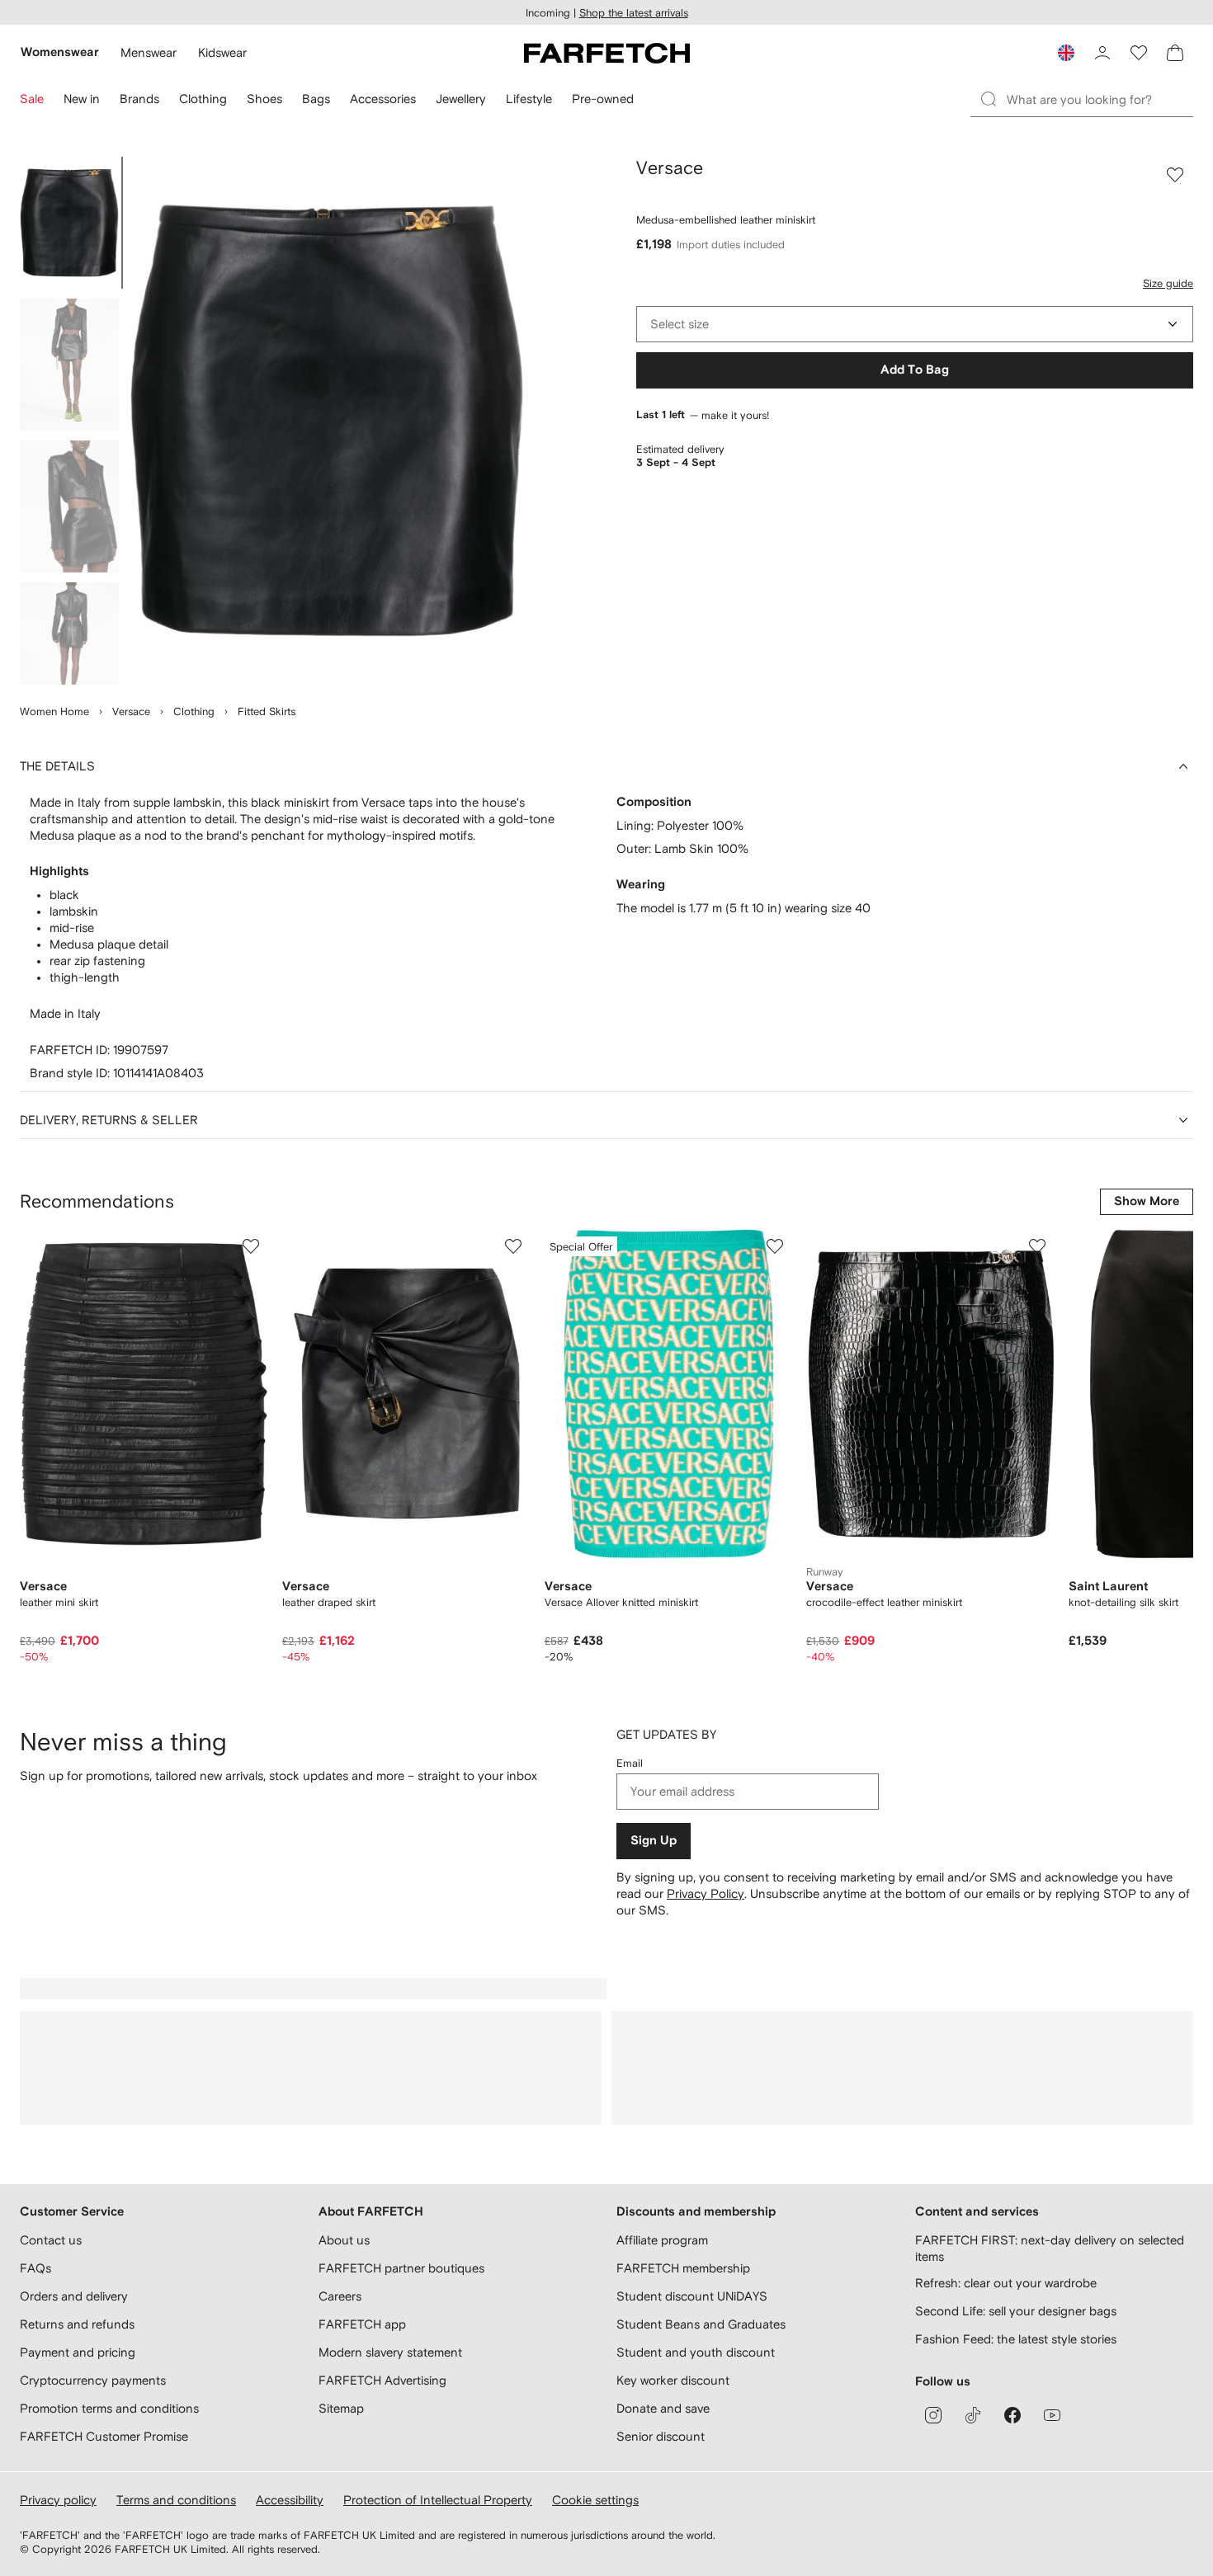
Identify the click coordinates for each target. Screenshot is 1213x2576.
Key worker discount (673, 2380)
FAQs (35, 2268)
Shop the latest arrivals (634, 13)
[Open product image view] (327, 421)
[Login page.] (1102, 53)
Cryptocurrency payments (93, 2380)
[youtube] (1052, 2415)
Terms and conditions (176, 2500)
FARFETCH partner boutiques (401, 2268)
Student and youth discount (696, 2352)
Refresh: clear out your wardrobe (1006, 2283)
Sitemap (341, 2408)
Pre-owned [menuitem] (603, 99)
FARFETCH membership (683, 2268)
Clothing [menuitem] (203, 99)
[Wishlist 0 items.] (1139, 53)
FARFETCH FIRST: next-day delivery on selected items (1050, 2248)
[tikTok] (973, 2415)
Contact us (51, 2240)
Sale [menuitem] (32, 99)
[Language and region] (1066, 53)
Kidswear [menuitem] (222, 52)
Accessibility (290, 2500)
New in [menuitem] (82, 99)
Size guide (1168, 283)
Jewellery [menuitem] (461, 99)
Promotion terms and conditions (109, 2408)
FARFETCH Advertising (382, 2380)
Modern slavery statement (390, 2352)
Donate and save (663, 2408)
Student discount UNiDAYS (692, 2296)
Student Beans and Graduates (701, 2324)
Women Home (54, 711)
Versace (131, 711)
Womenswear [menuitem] (60, 52)
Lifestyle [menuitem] (529, 99)
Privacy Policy (706, 1893)
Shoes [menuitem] (264, 99)
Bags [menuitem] (316, 99)
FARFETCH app (362, 2324)
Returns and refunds (77, 2324)
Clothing (194, 711)
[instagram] (933, 2415)
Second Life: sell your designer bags (1016, 2311)
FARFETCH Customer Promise (104, 2436)
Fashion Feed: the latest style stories (1016, 2339)
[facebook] (1012, 2415)
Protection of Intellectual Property (438, 2500)
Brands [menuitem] (139, 99)
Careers (340, 2296)
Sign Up (654, 1841)
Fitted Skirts (267, 711)
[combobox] (915, 324)
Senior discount (661, 2436)
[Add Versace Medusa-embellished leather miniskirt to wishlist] (1175, 175)
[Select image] (69, 223)
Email (630, 1763)
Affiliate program (662, 2240)
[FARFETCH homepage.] (607, 53)
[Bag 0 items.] (1175, 53)
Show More (1147, 1201)
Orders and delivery (74, 2296)
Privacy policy (58, 2500)
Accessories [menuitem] (383, 99)
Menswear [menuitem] (149, 52)
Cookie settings (595, 2500)
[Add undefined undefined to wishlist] (251, 1246)
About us (344, 2240)
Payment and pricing (78, 2352)
